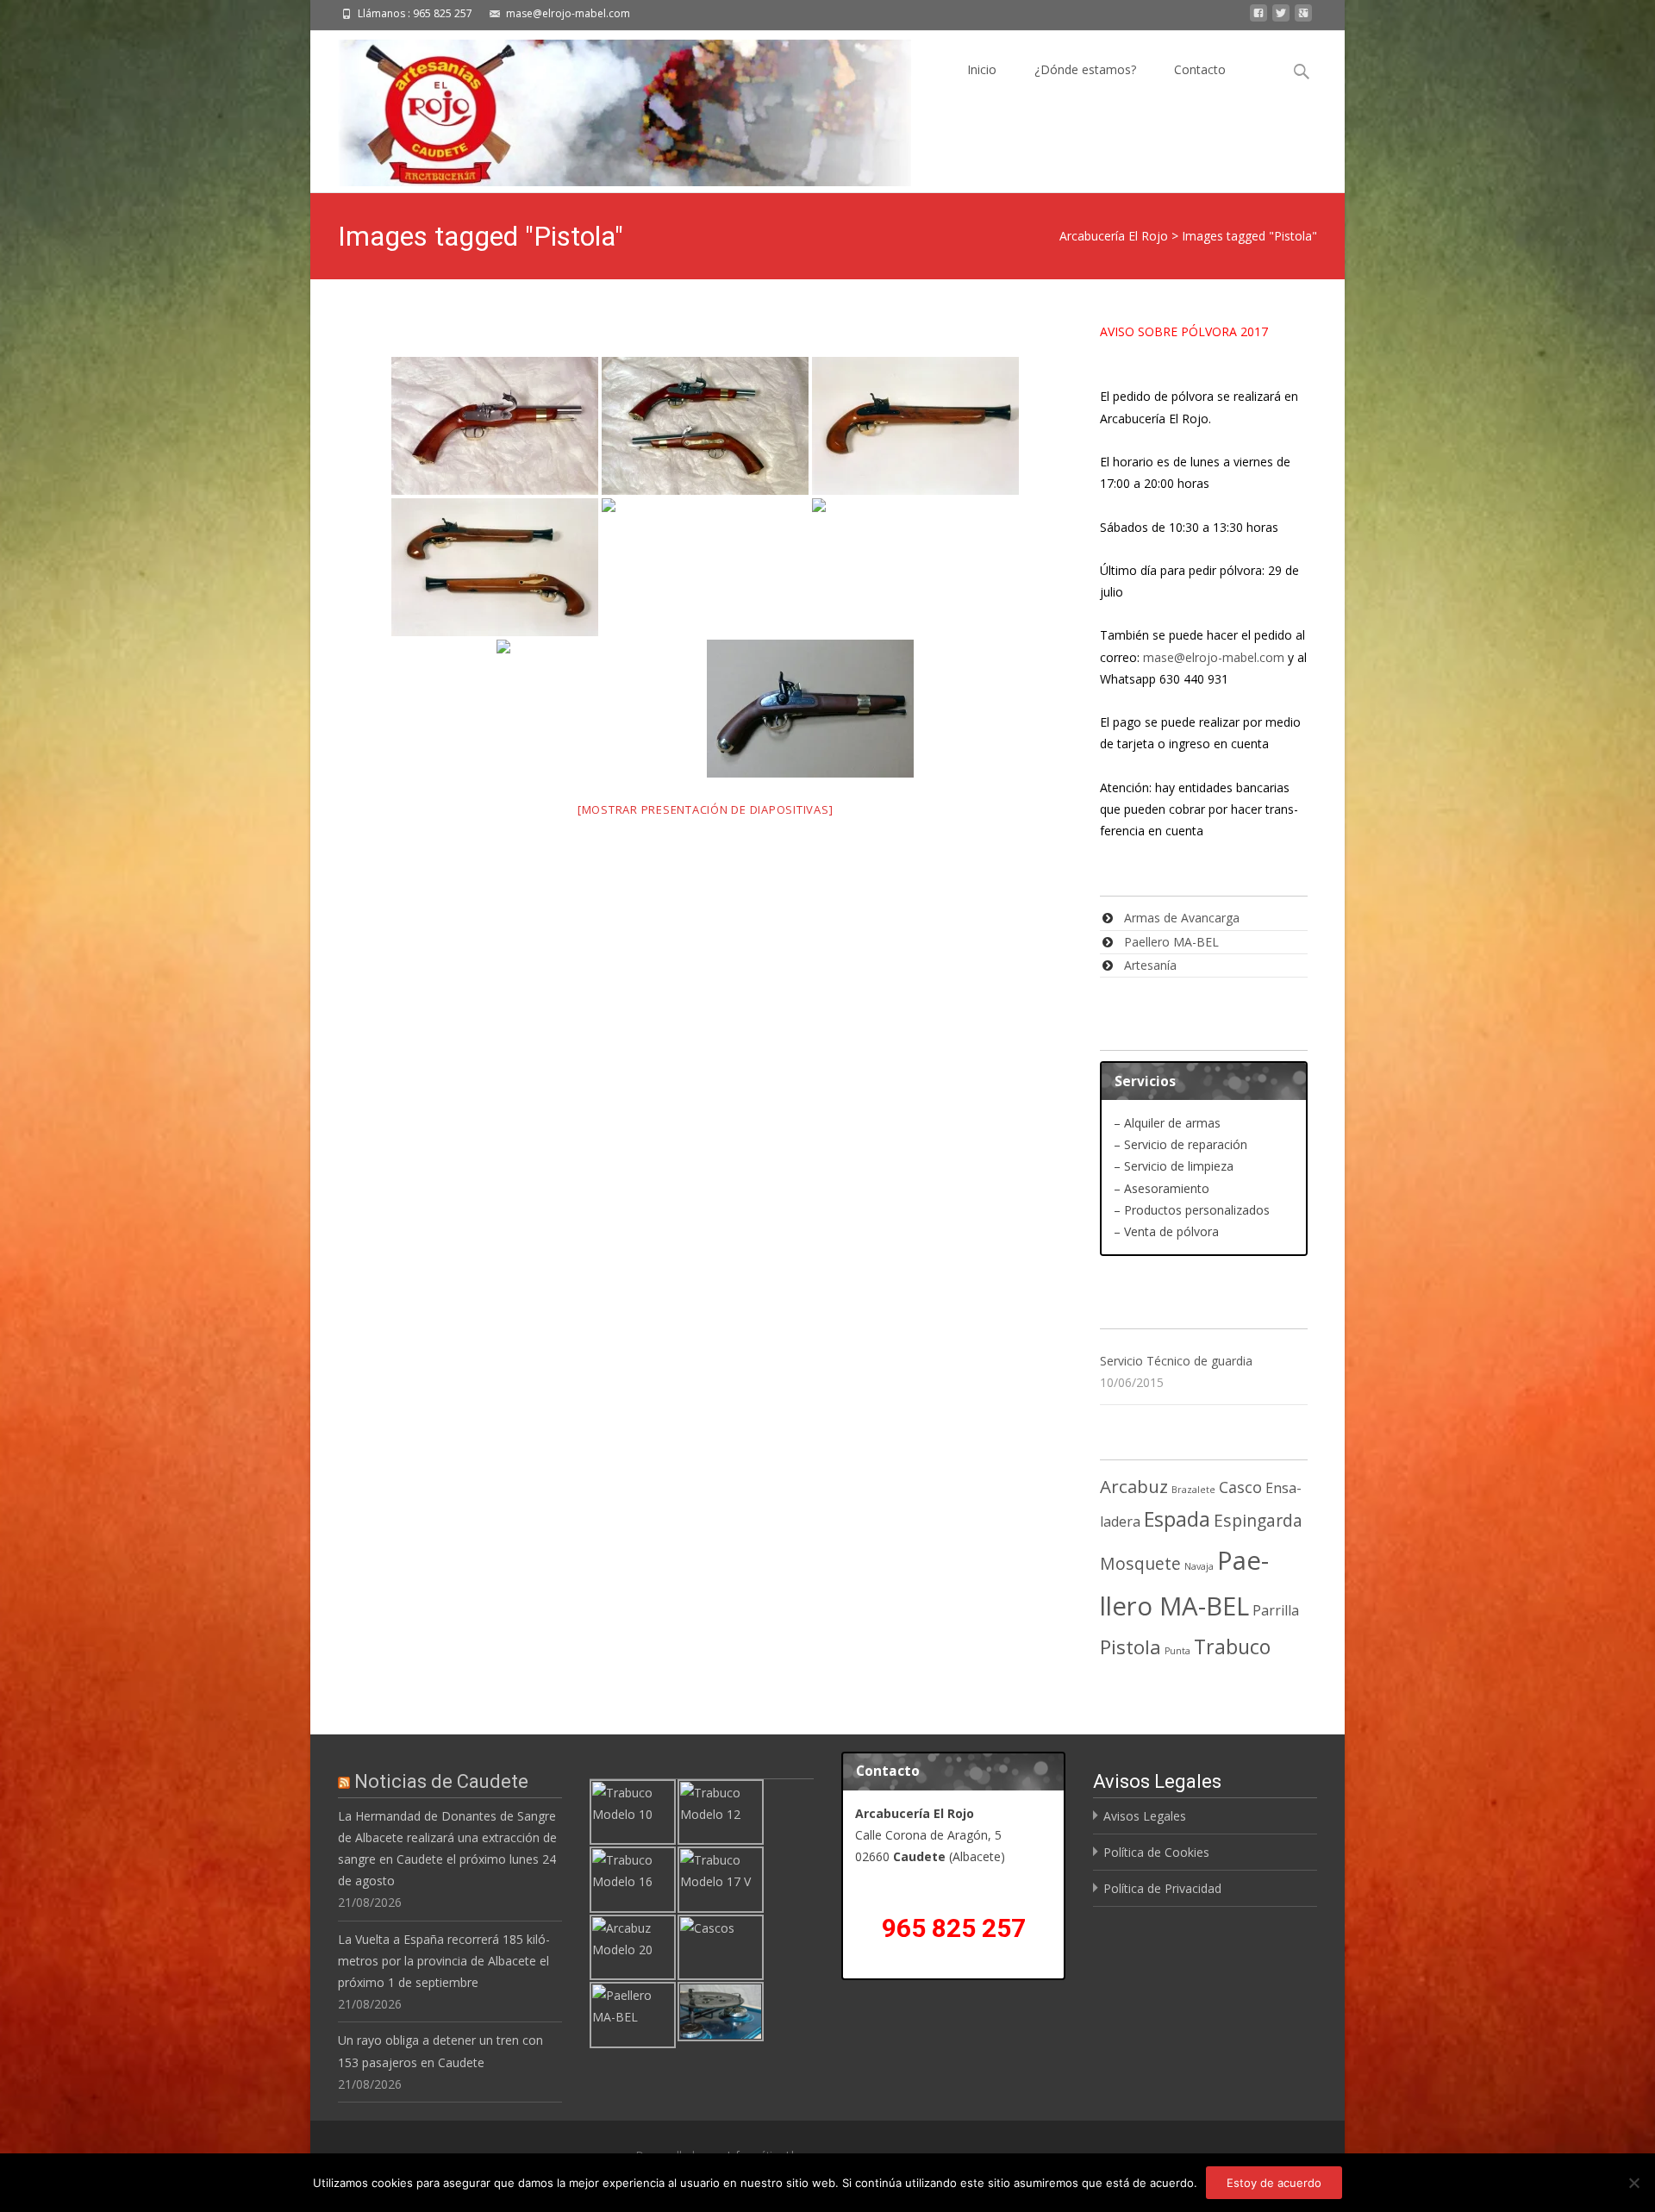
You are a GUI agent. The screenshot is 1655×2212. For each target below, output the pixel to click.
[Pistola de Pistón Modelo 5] (810, 709)
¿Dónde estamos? (1085, 69)
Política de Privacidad (1162, 1888)
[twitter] (1281, 18)
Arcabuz (1134, 1486)
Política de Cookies (1156, 1852)
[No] (1633, 2183)
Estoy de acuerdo (1274, 2183)
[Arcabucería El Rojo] (611, 109)
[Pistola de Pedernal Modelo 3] (915, 567)
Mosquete (1140, 1563)
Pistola (1130, 1647)
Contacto (1200, 69)
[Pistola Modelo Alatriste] (495, 426)
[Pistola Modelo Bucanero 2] (495, 567)
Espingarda (1258, 1520)
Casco (1240, 1487)
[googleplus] (1303, 18)
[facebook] (1258, 18)
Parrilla (1276, 1610)
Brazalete (1193, 1490)
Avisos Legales (1145, 1816)
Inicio (982, 69)
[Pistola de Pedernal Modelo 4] (600, 709)
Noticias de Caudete (441, 1781)
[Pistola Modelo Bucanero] (915, 426)
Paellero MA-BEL (1171, 942)
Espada (1177, 1519)
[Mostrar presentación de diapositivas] (706, 809)
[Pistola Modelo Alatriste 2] (705, 426)
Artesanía (1150, 965)
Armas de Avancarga (1182, 918)
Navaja (1199, 1566)
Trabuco (1232, 1647)
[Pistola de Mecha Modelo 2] (705, 567)
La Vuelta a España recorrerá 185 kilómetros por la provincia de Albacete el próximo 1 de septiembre (444, 1961)
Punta (1177, 1651)
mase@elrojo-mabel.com (1214, 657)
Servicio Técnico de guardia (1176, 1361)
